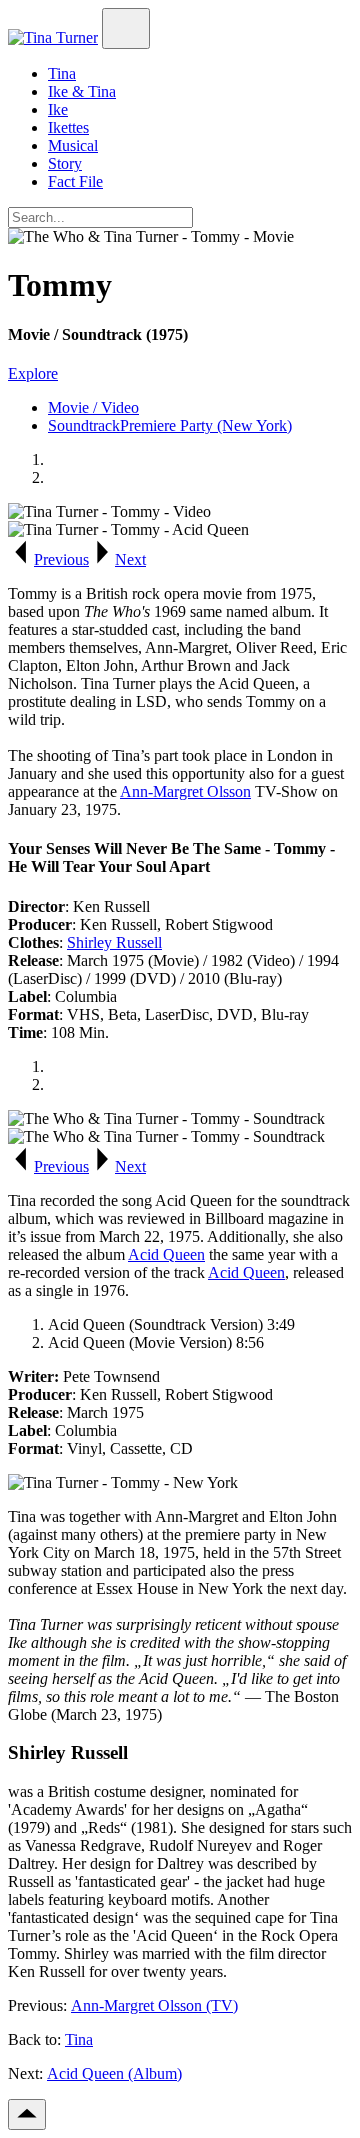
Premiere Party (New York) (206, 425)
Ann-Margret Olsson (185, 791)
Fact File (75, 181)
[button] (48, 559)
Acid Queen (166, 1254)
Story (65, 163)
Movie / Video (93, 407)
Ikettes (68, 127)
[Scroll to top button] (27, 2114)
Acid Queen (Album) (114, 2073)
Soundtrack (84, 425)
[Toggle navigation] (126, 28)
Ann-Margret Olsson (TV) (154, 2005)
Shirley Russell (114, 942)
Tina (62, 73)
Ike (58, 109)
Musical (73, 145)
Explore (33, 373)
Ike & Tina (82, 91)
